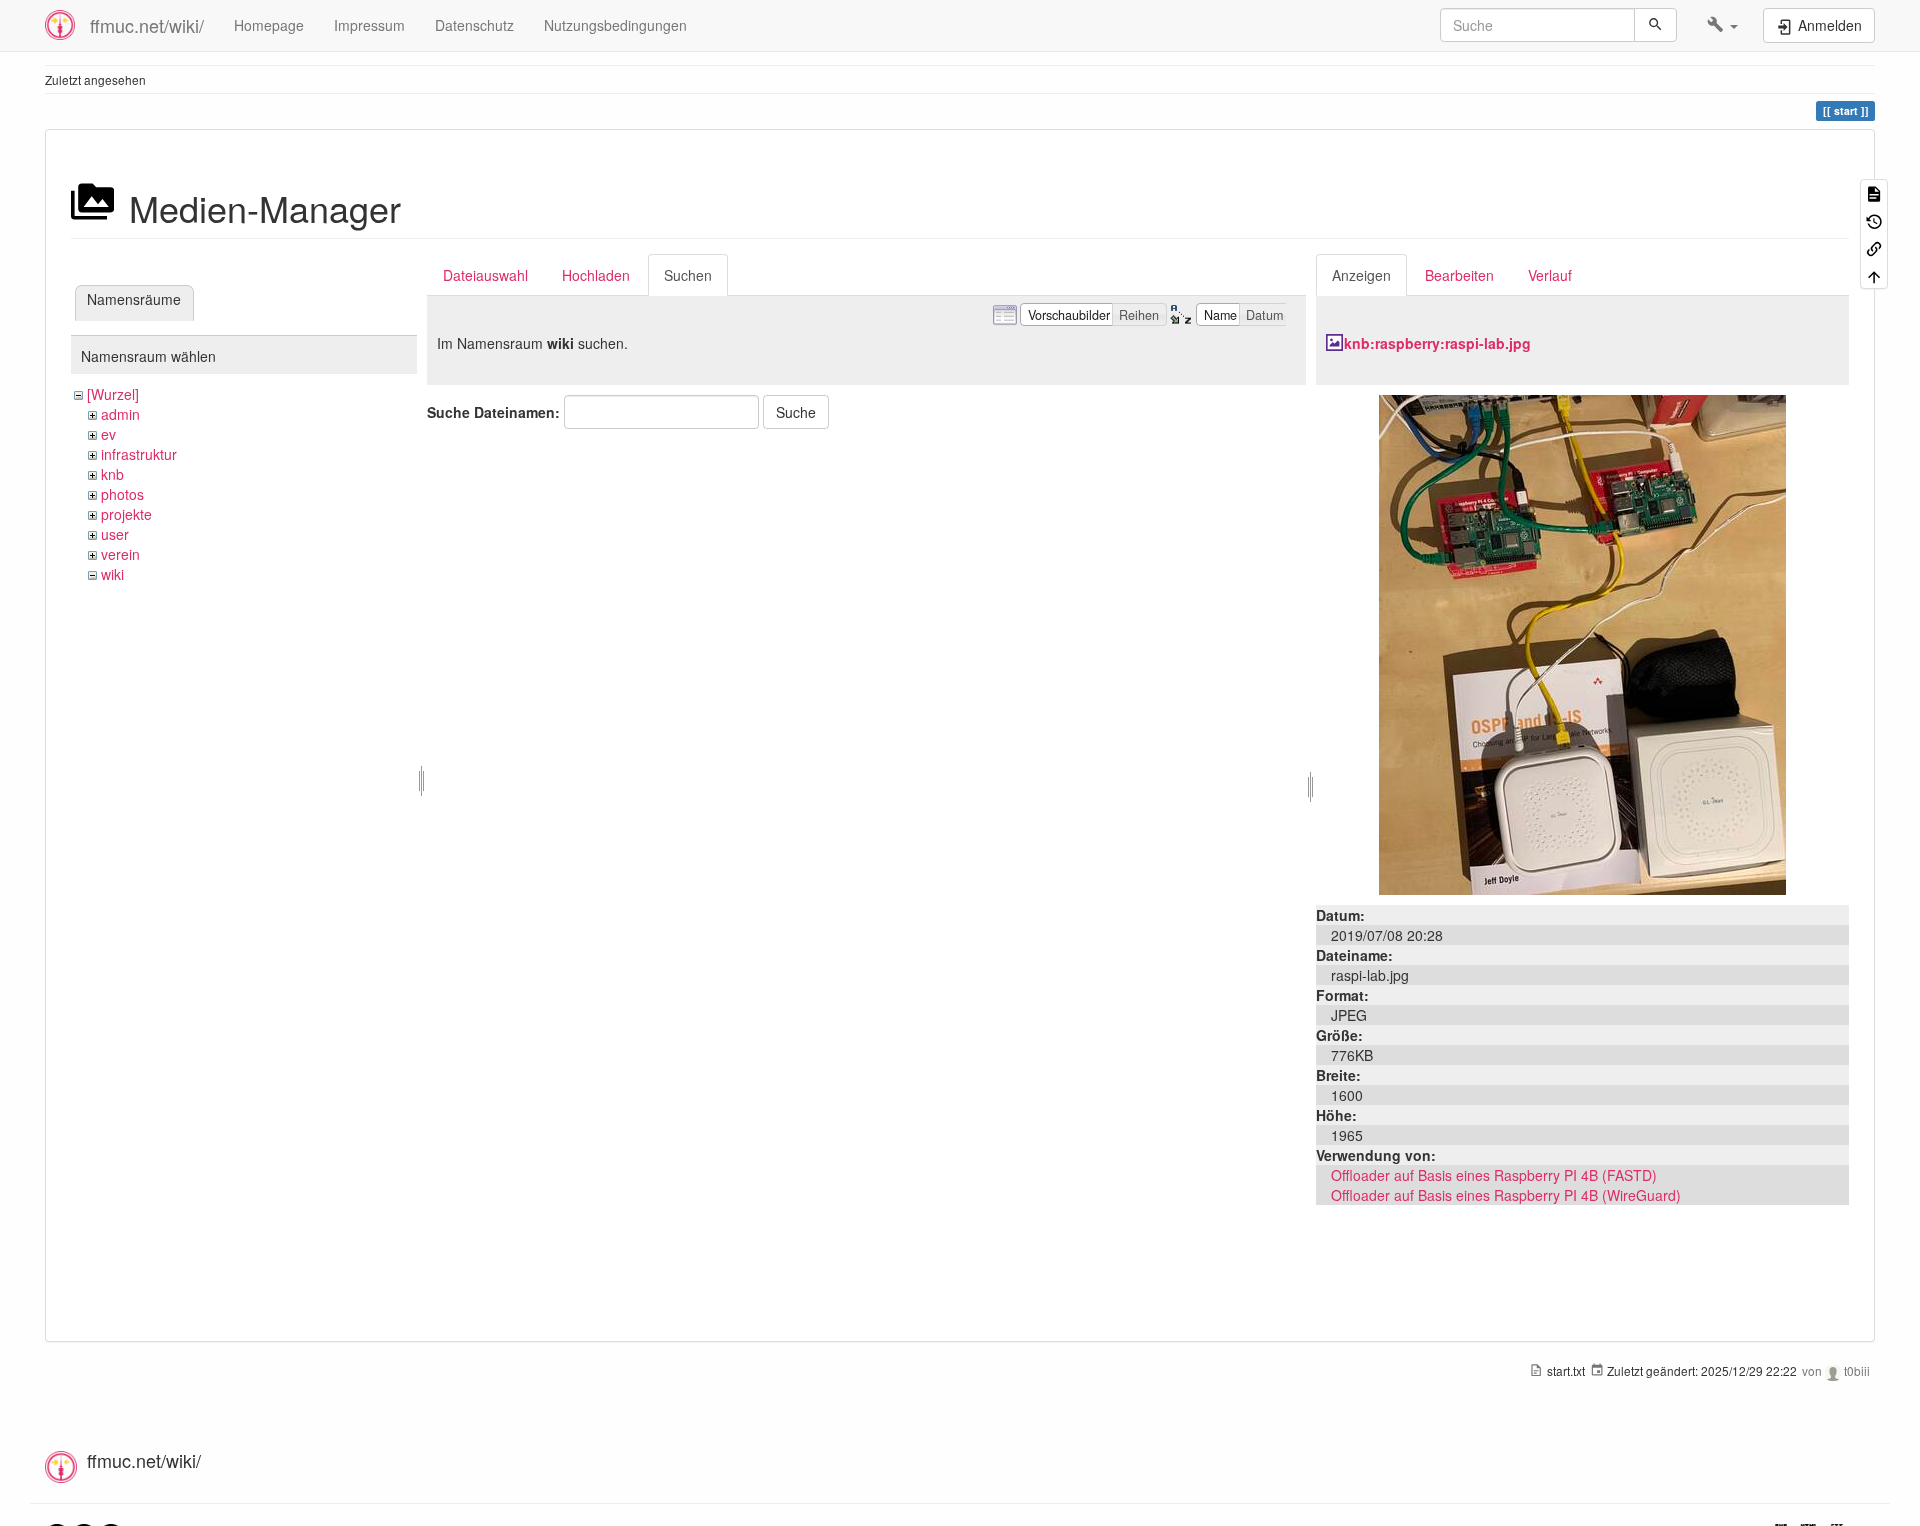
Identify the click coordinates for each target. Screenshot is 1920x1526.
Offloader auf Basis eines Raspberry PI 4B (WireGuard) (1506, 1195)
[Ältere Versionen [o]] (1874, 219)
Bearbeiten (1459, 275)
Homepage (269, 25)
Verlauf (1550, 275)
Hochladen (596, 275)
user (115, 534)
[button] (1722, 25)
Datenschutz (474, 25)
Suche (796, 412)
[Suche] (1655, 25)
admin (120, 414)
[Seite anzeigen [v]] (1874, 192)
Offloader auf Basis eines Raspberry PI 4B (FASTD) (1494, 1175)
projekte (126, 514)
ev (108, 434)
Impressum (369, 25)
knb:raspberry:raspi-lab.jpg (1437, 343)
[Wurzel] (113, 394)
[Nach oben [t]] (1874, 274)
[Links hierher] (1874, 247)
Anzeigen (1361, 275)
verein (120, 554)
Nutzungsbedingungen (615, 25)
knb (112, 474)
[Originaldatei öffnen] (1582, 643)
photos (122, 494)
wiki (112, 574)
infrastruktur (139, 454)
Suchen (688, 275)
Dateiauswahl (485, 275)
